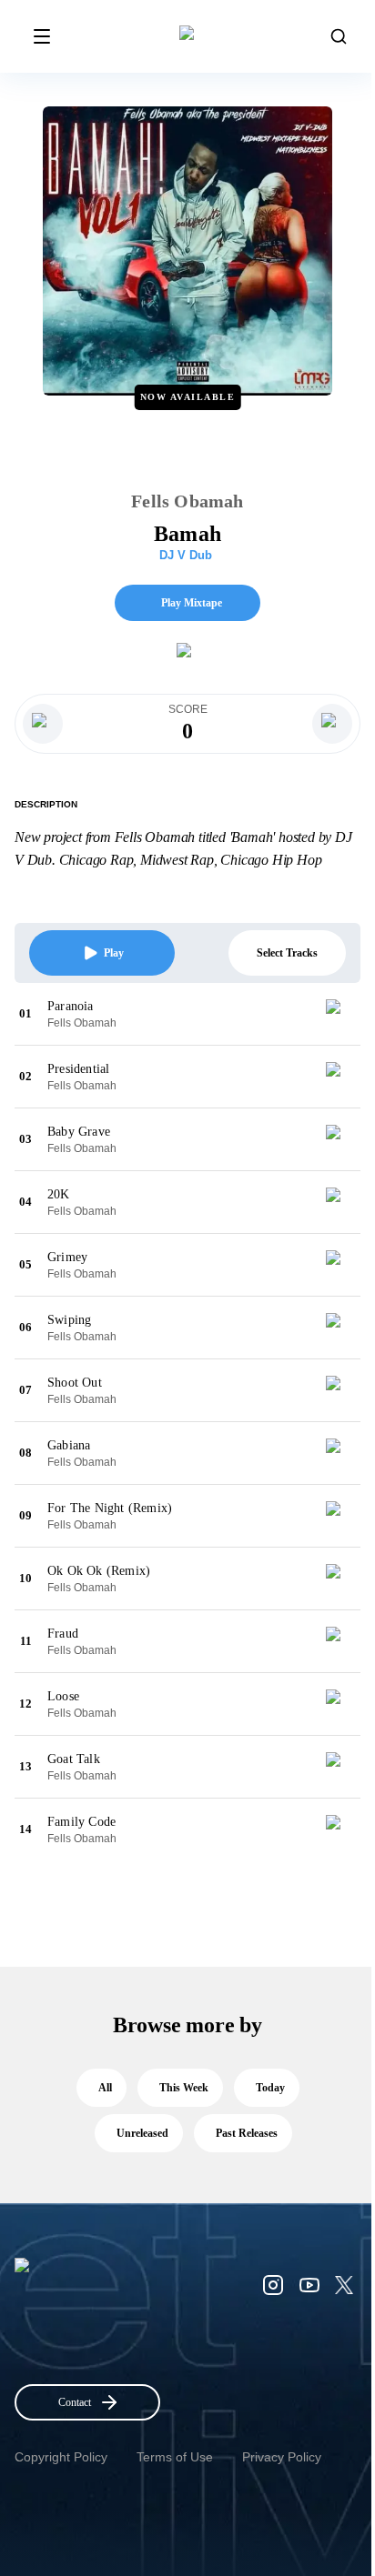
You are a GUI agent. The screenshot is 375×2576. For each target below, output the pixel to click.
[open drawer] (42, 36)
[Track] (340, 1014)
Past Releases (247, 2133)
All (105, 2088)
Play (114, 953)
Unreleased (142, 2133)
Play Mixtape (192, 603)
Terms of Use (175, 2457)
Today (270, 2088)
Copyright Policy (61, 2457)
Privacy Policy (282, 2457)
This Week (184, 2088)
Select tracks (287, 953)
